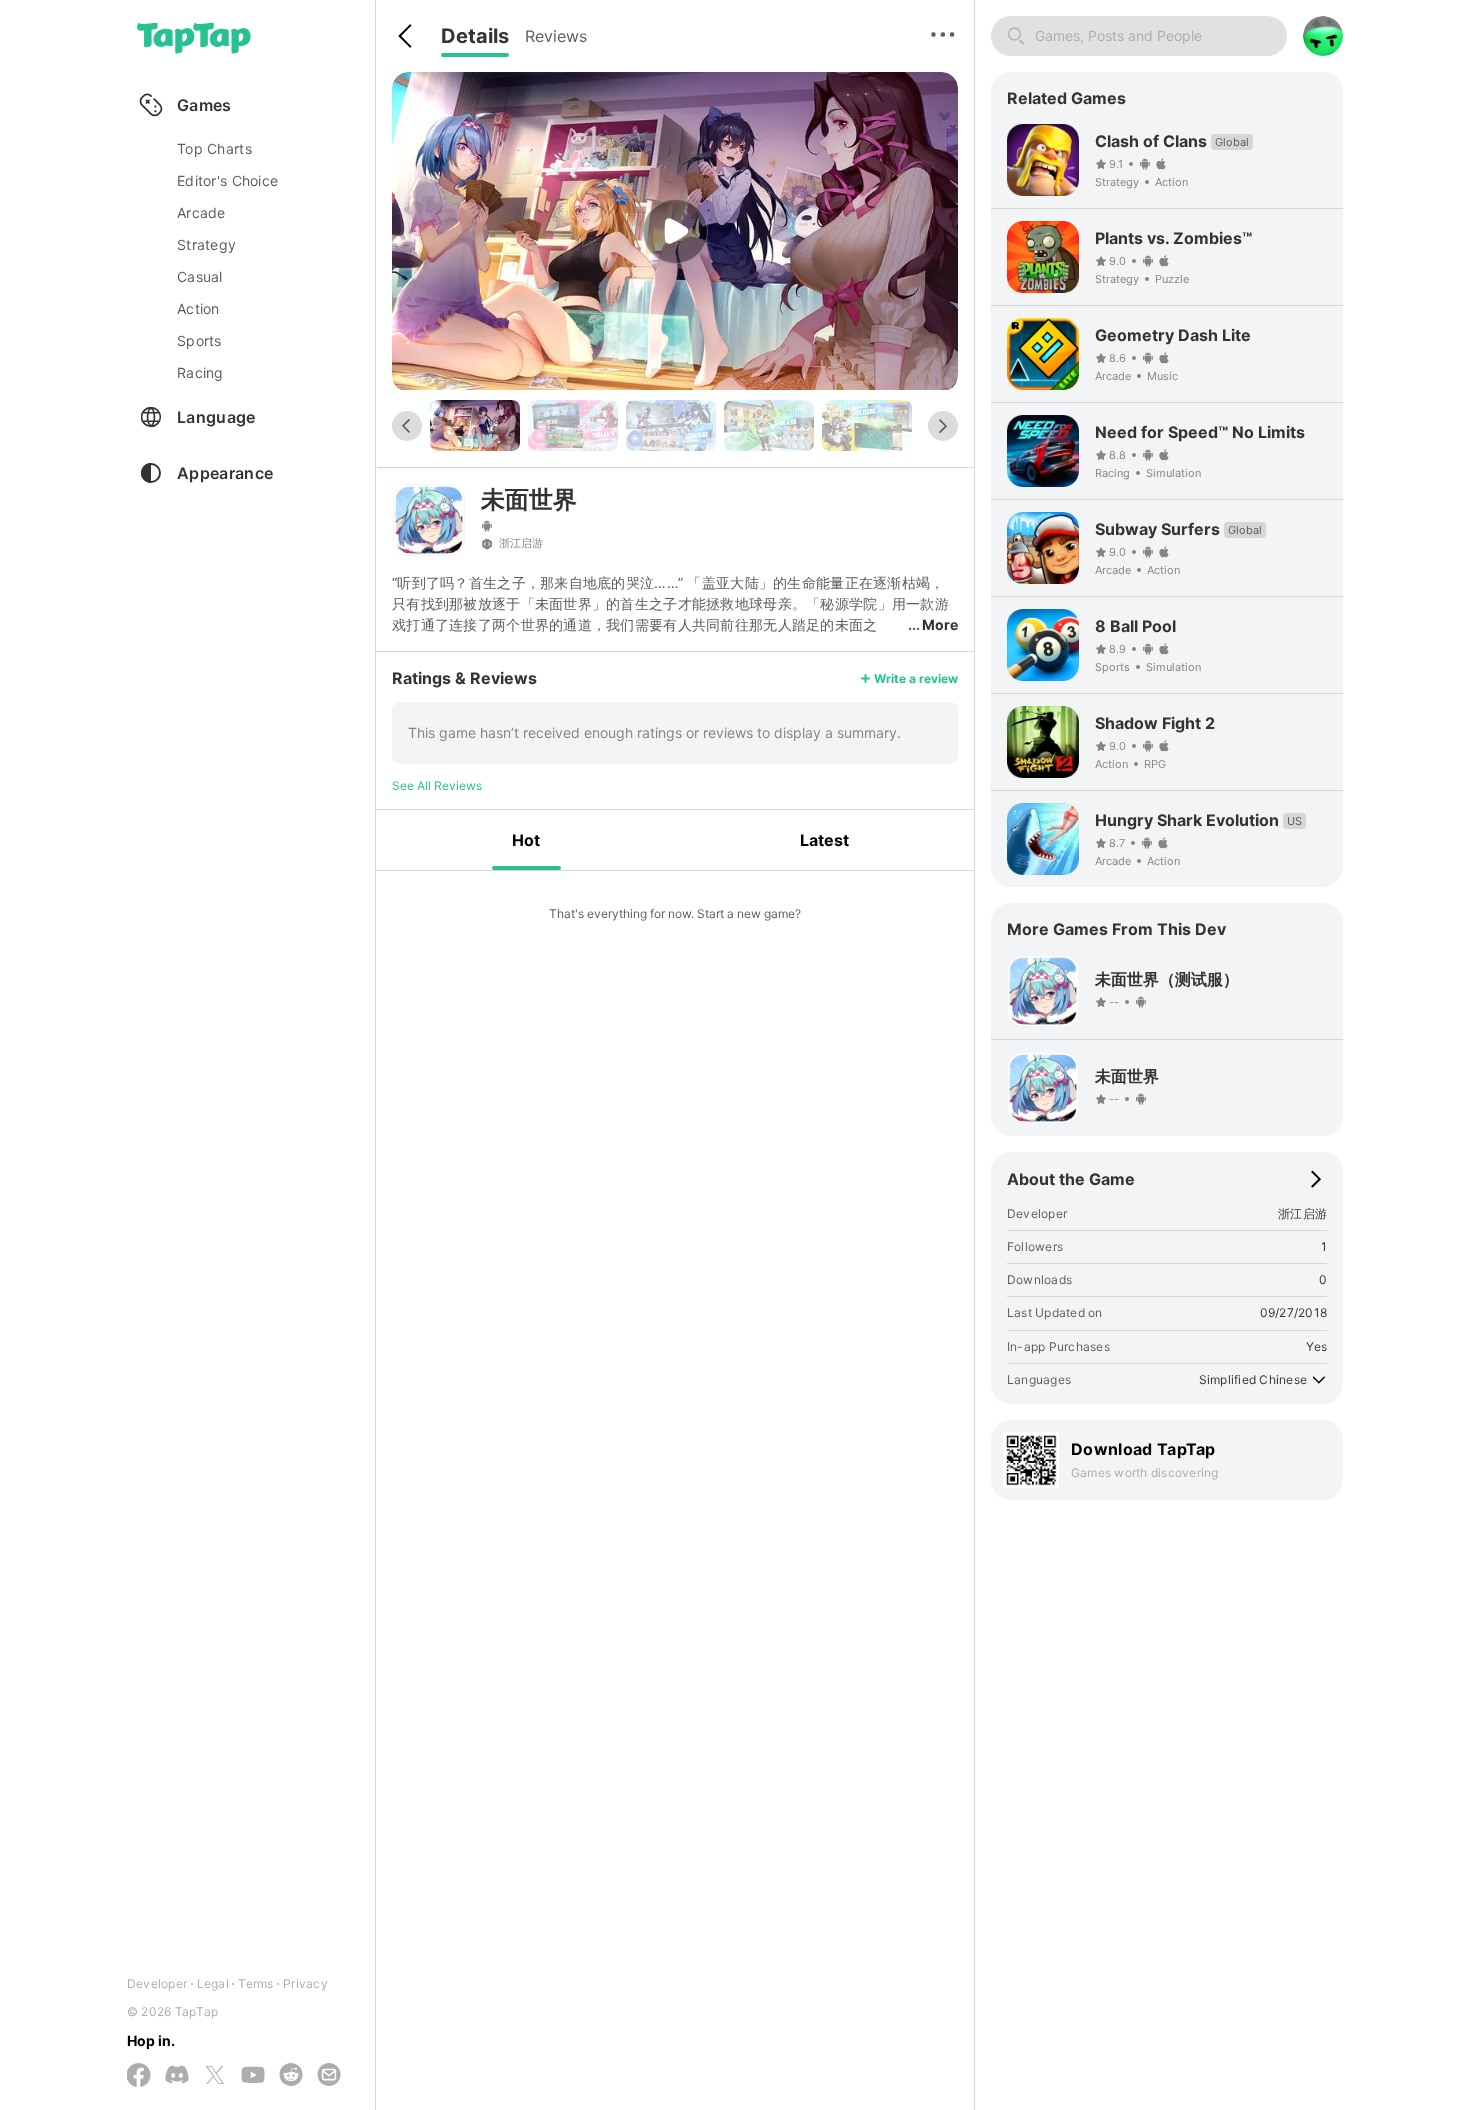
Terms (255, 1983)
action (198, 308)
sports (199, 340)
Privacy (305, 1983)
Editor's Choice (227, 180)
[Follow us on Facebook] (139, 2076)
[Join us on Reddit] (291, 2076)
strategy (206, 244)
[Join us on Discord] (177, 2076)
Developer (157, 1983)
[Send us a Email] (329, 2076)
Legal (213, 1983)
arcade (201, 212)
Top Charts (214, 148)
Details (475, 36)
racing (200, 372)
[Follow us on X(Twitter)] (215, 2076)
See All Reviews (437, 785)
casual (200, 276)
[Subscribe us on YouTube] (253, 2076)
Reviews (556, 36)
